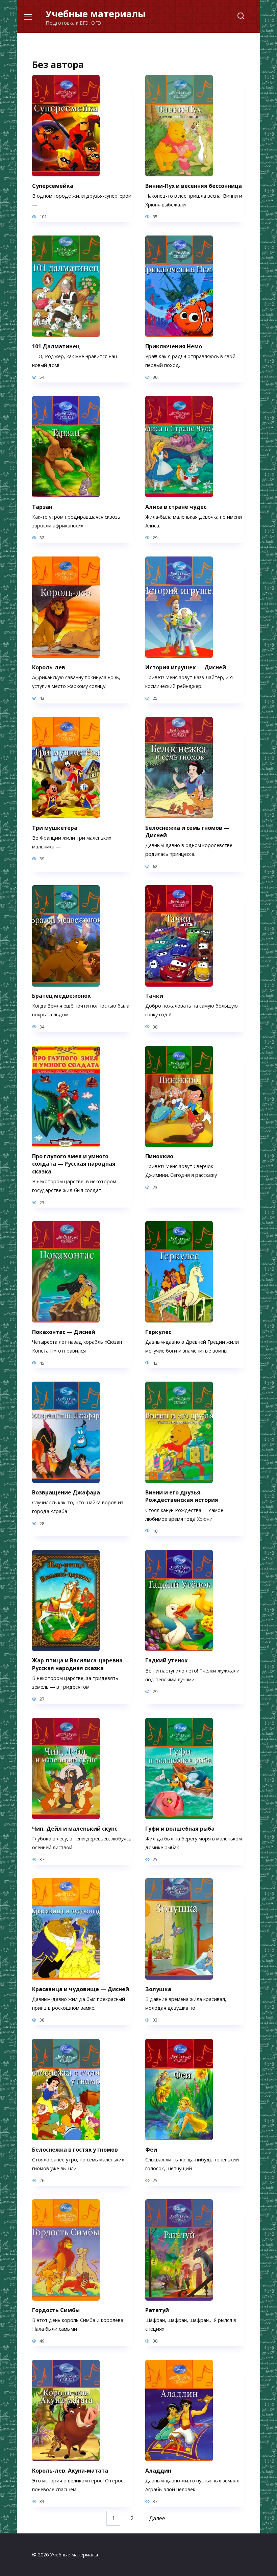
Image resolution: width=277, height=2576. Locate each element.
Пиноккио (159, 1156)
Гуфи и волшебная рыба (180, 1828)
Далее (157, 2518)
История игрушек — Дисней (186, 667)
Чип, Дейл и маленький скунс (75, 1828)
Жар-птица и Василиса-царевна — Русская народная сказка (81, 1664)
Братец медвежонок (61, 996)
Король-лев (49, 667)
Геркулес (158, 1332)
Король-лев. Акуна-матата (70, 2470)
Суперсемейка (53, 185)
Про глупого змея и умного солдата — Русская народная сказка (74, 1164)
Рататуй (157, 2310)
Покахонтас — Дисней (64, 1332)
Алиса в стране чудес (176, 506)
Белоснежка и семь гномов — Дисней (187, 831)
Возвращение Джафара (66, 1492)
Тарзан (42, 506)
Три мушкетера (55, 827)
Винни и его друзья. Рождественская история (182, 1496)
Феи (151, 2149)
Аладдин (158, 2470)
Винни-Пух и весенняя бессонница (194, 185)
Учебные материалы (96, 14)
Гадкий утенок (167, 1660)
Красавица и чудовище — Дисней (81, 1989)
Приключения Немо (174, 346)
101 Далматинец (56, 346)
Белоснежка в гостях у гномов (75, 2149)
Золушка (158, 1989)
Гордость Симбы (56, 2310)
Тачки (154, 996)
